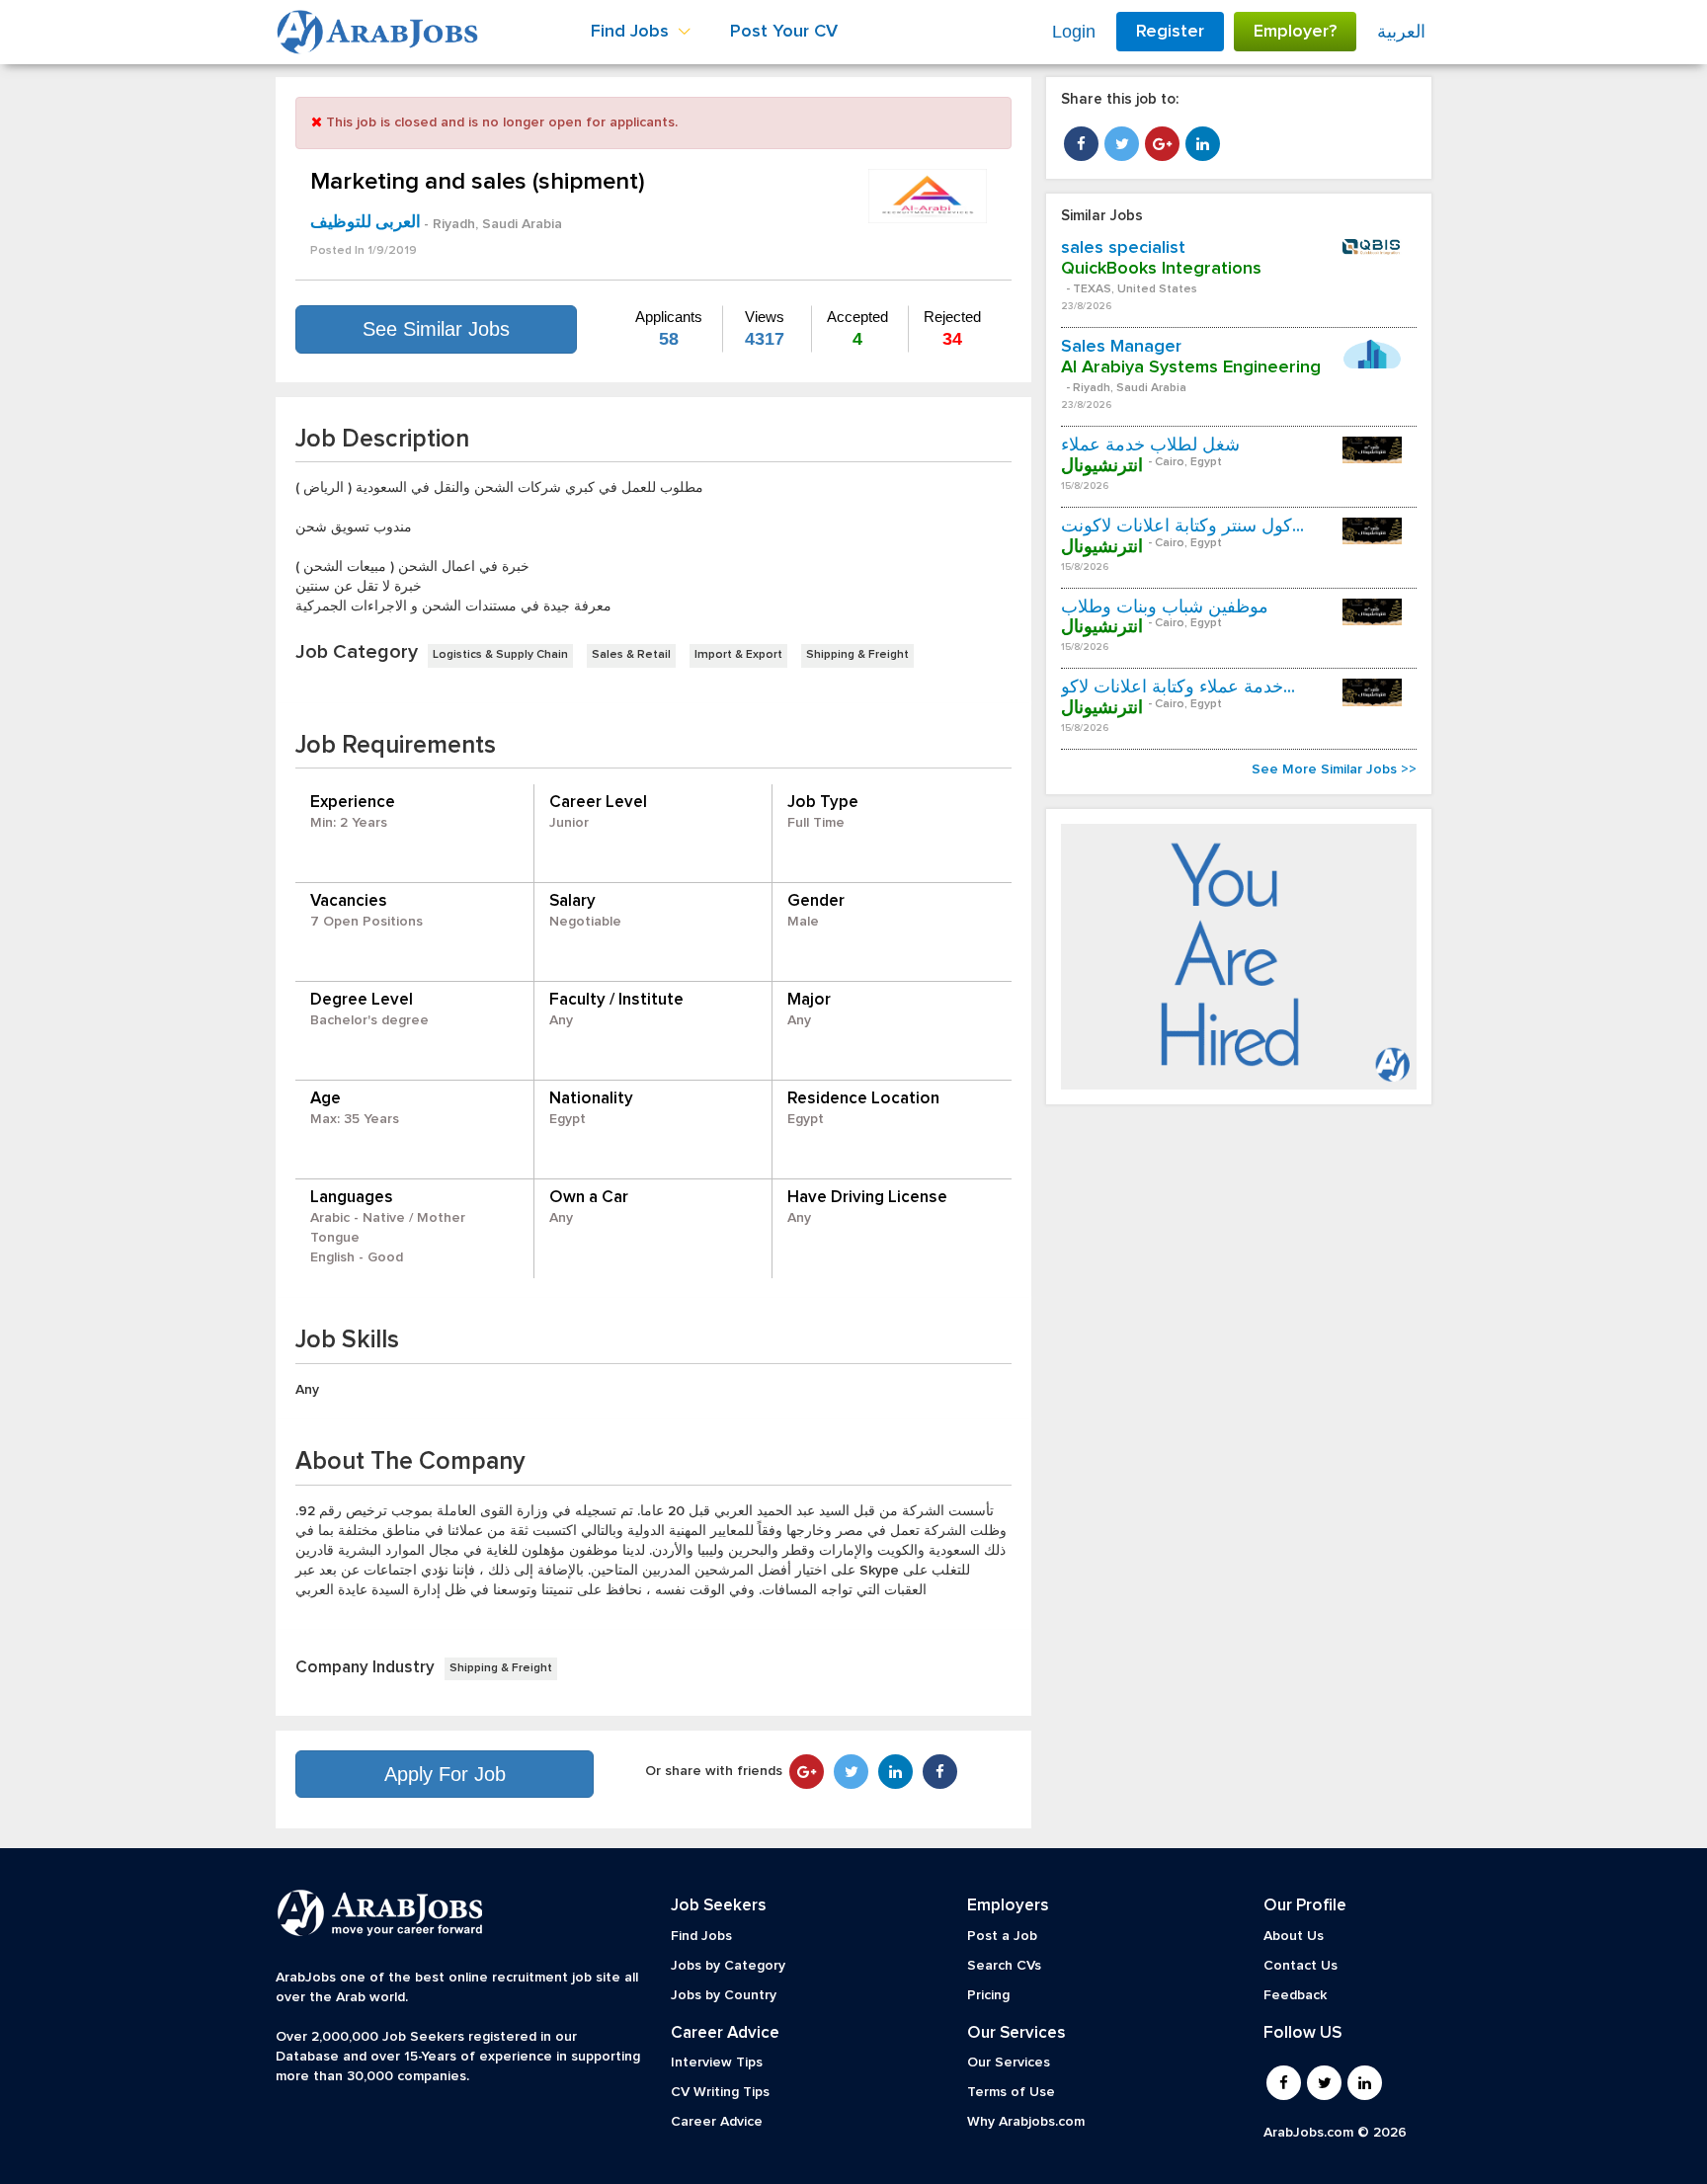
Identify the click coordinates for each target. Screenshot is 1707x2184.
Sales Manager (1121, 347)
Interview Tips (717, 2063)
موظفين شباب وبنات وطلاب (1165, 607)
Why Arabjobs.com (1026, 2122)
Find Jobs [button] (632, 32)
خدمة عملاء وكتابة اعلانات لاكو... (1178, 688)
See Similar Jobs (436, 329)
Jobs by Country (724, 1995)
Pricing (988, 1995)
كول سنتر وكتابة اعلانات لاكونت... (1182, 526)
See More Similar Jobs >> (1334, 769)
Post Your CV (784, 32)
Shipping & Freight (857, 655)
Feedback (1295, 1995)
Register (1170, 32)
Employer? (1295, 32)
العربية (1401, 32)
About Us (1294, 1936)
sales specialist (1123, 248)
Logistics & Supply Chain (500, 655)
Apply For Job (445, 1774)
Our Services (1009, 2063)
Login (1074, 32)
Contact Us (1301, 1966)
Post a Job (1002, 1936)
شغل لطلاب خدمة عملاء (1150, 445)
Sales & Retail (631, 655)
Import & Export (738, 655)
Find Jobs (701, 1936)
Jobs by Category (728, 1966)
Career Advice (717, 2122)
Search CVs (1004, 1966)
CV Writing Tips (720, 2092)
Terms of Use (1011, 2092)
